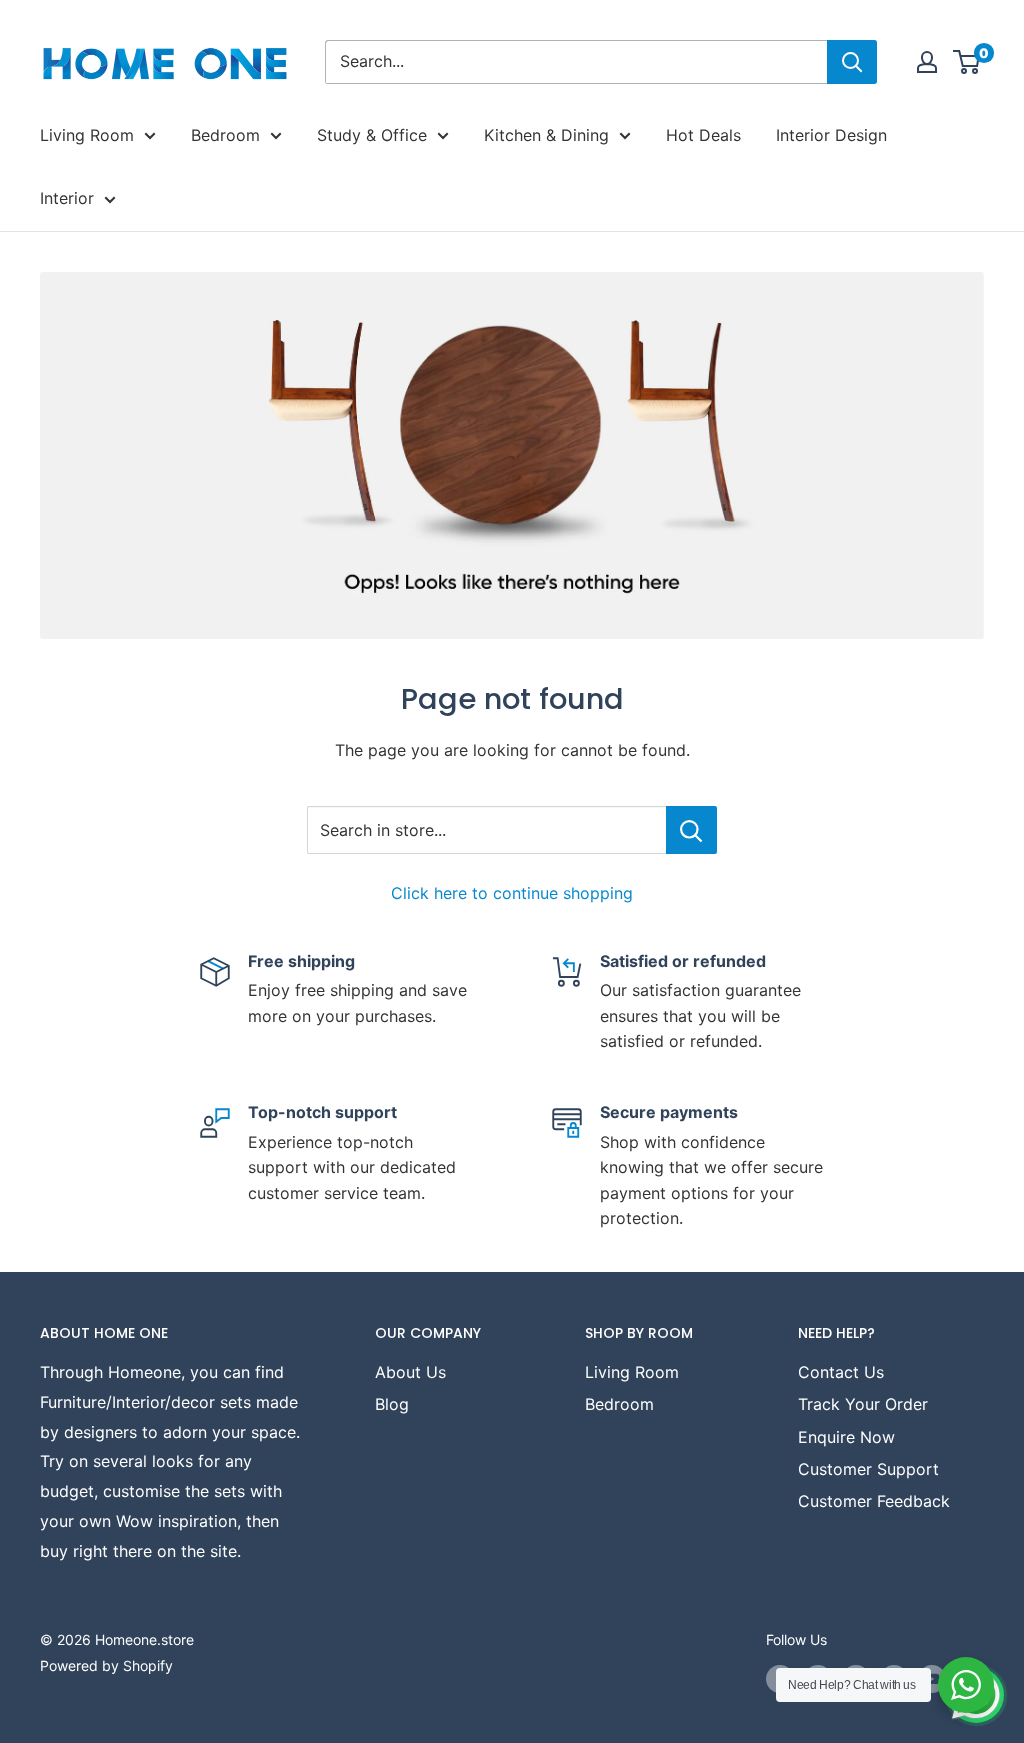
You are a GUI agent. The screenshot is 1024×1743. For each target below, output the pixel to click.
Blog (392, 1404)
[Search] (852, 62)
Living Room (87, 135)
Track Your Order (863, 1404)
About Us (410, 1372)
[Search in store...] (691, 830)
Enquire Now (846, 1437)
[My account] (927, 62)
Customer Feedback (874, 1501)
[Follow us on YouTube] (932, 1678)
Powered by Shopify (106, 1665)
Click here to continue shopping (512, 893)
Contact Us (841, 1372)
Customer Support (868, 1469)
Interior (67, 198)
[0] (967, 62)
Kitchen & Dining (546, 135)
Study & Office (372, 135)
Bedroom (225, 135)
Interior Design (831, 135)
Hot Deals (703, 135)
